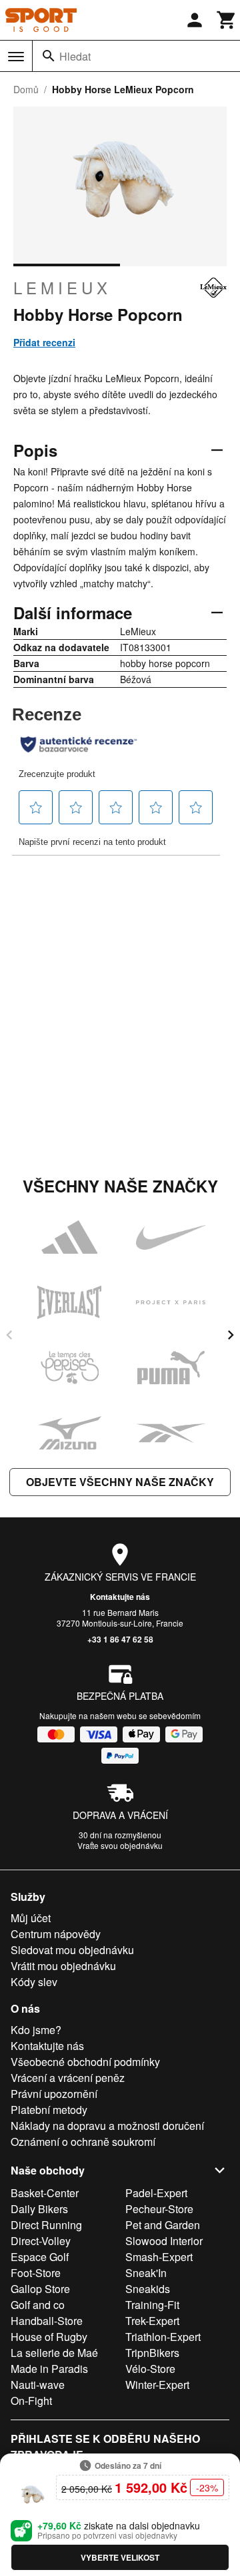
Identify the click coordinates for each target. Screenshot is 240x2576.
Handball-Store (47, 2321)
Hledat (75, 56)
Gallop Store (40, 2289)
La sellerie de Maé (54, 2353)
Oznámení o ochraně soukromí (83, 2142)
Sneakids (148, 2289)
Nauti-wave (38, 2385)
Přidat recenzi (44, 342)
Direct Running (46, 2225)
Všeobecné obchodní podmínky (85, 2062)
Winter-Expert (157, 2385)
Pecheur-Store (159, 2209)
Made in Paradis (49, 2369)
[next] (231, 1335)
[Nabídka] (16, 57)
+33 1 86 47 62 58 (120, 1639)
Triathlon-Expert (163, 2337)
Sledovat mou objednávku (72, 1950)
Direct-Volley (41, 2241)
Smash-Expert (159, 2257)
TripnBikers (152, 2353)
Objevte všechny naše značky (120, 1482)
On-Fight (31, 2401)
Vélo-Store (150, 2369)
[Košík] (227, 20)
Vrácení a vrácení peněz (68, 2078)
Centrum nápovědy (56, 1934)
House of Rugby (49, 2337)
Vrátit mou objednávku (63, 1966)
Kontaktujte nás (120, 1597)
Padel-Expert (156, 2193)
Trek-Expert (152, 2321)
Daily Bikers (39, 2209)
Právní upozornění (54, 2094)
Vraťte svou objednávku (120, 1845)
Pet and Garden (163, 2225)
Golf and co (38, 2305)
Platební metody (49, 2110)
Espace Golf (40, 2257)
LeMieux (62, 288)
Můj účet (31, 1918)
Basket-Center (45, 2193)
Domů (26, 89)
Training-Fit (152, 2305)
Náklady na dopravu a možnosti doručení (107, 2126)
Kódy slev (34, 1982)
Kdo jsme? (36, 2030)
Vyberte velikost (120, 2557)
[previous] (9, 1335)
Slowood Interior (164, 2241)
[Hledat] (49, 56)
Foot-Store (36, 2273)
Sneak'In (146, 2273)
